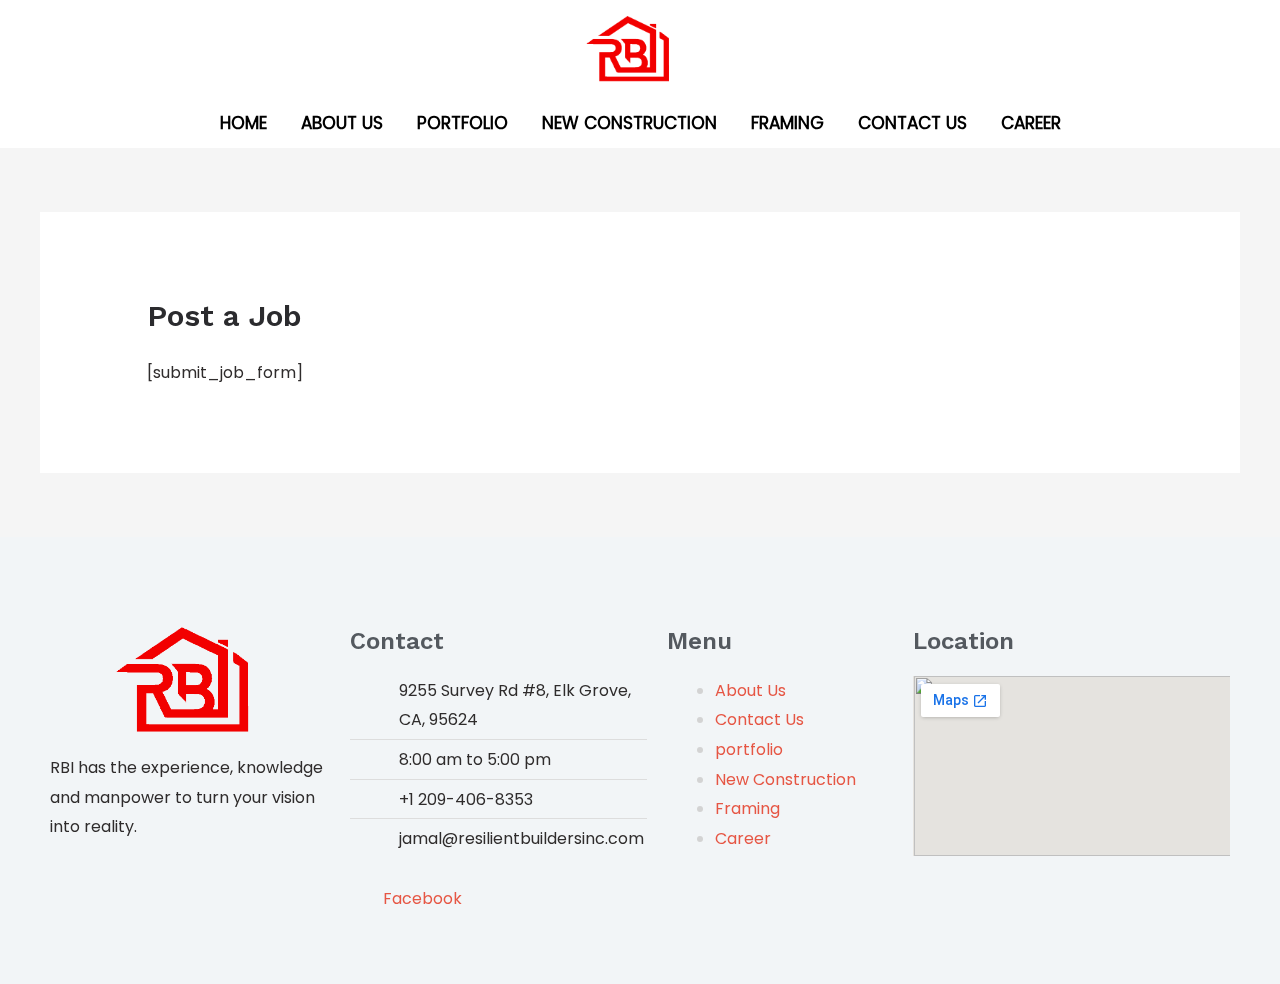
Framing (787, 123)
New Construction (629, 123)
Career (1031, 123)
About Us (342, 123)
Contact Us (912, 123)
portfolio (462, 123)
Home (243, 123)
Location (963, 641)
